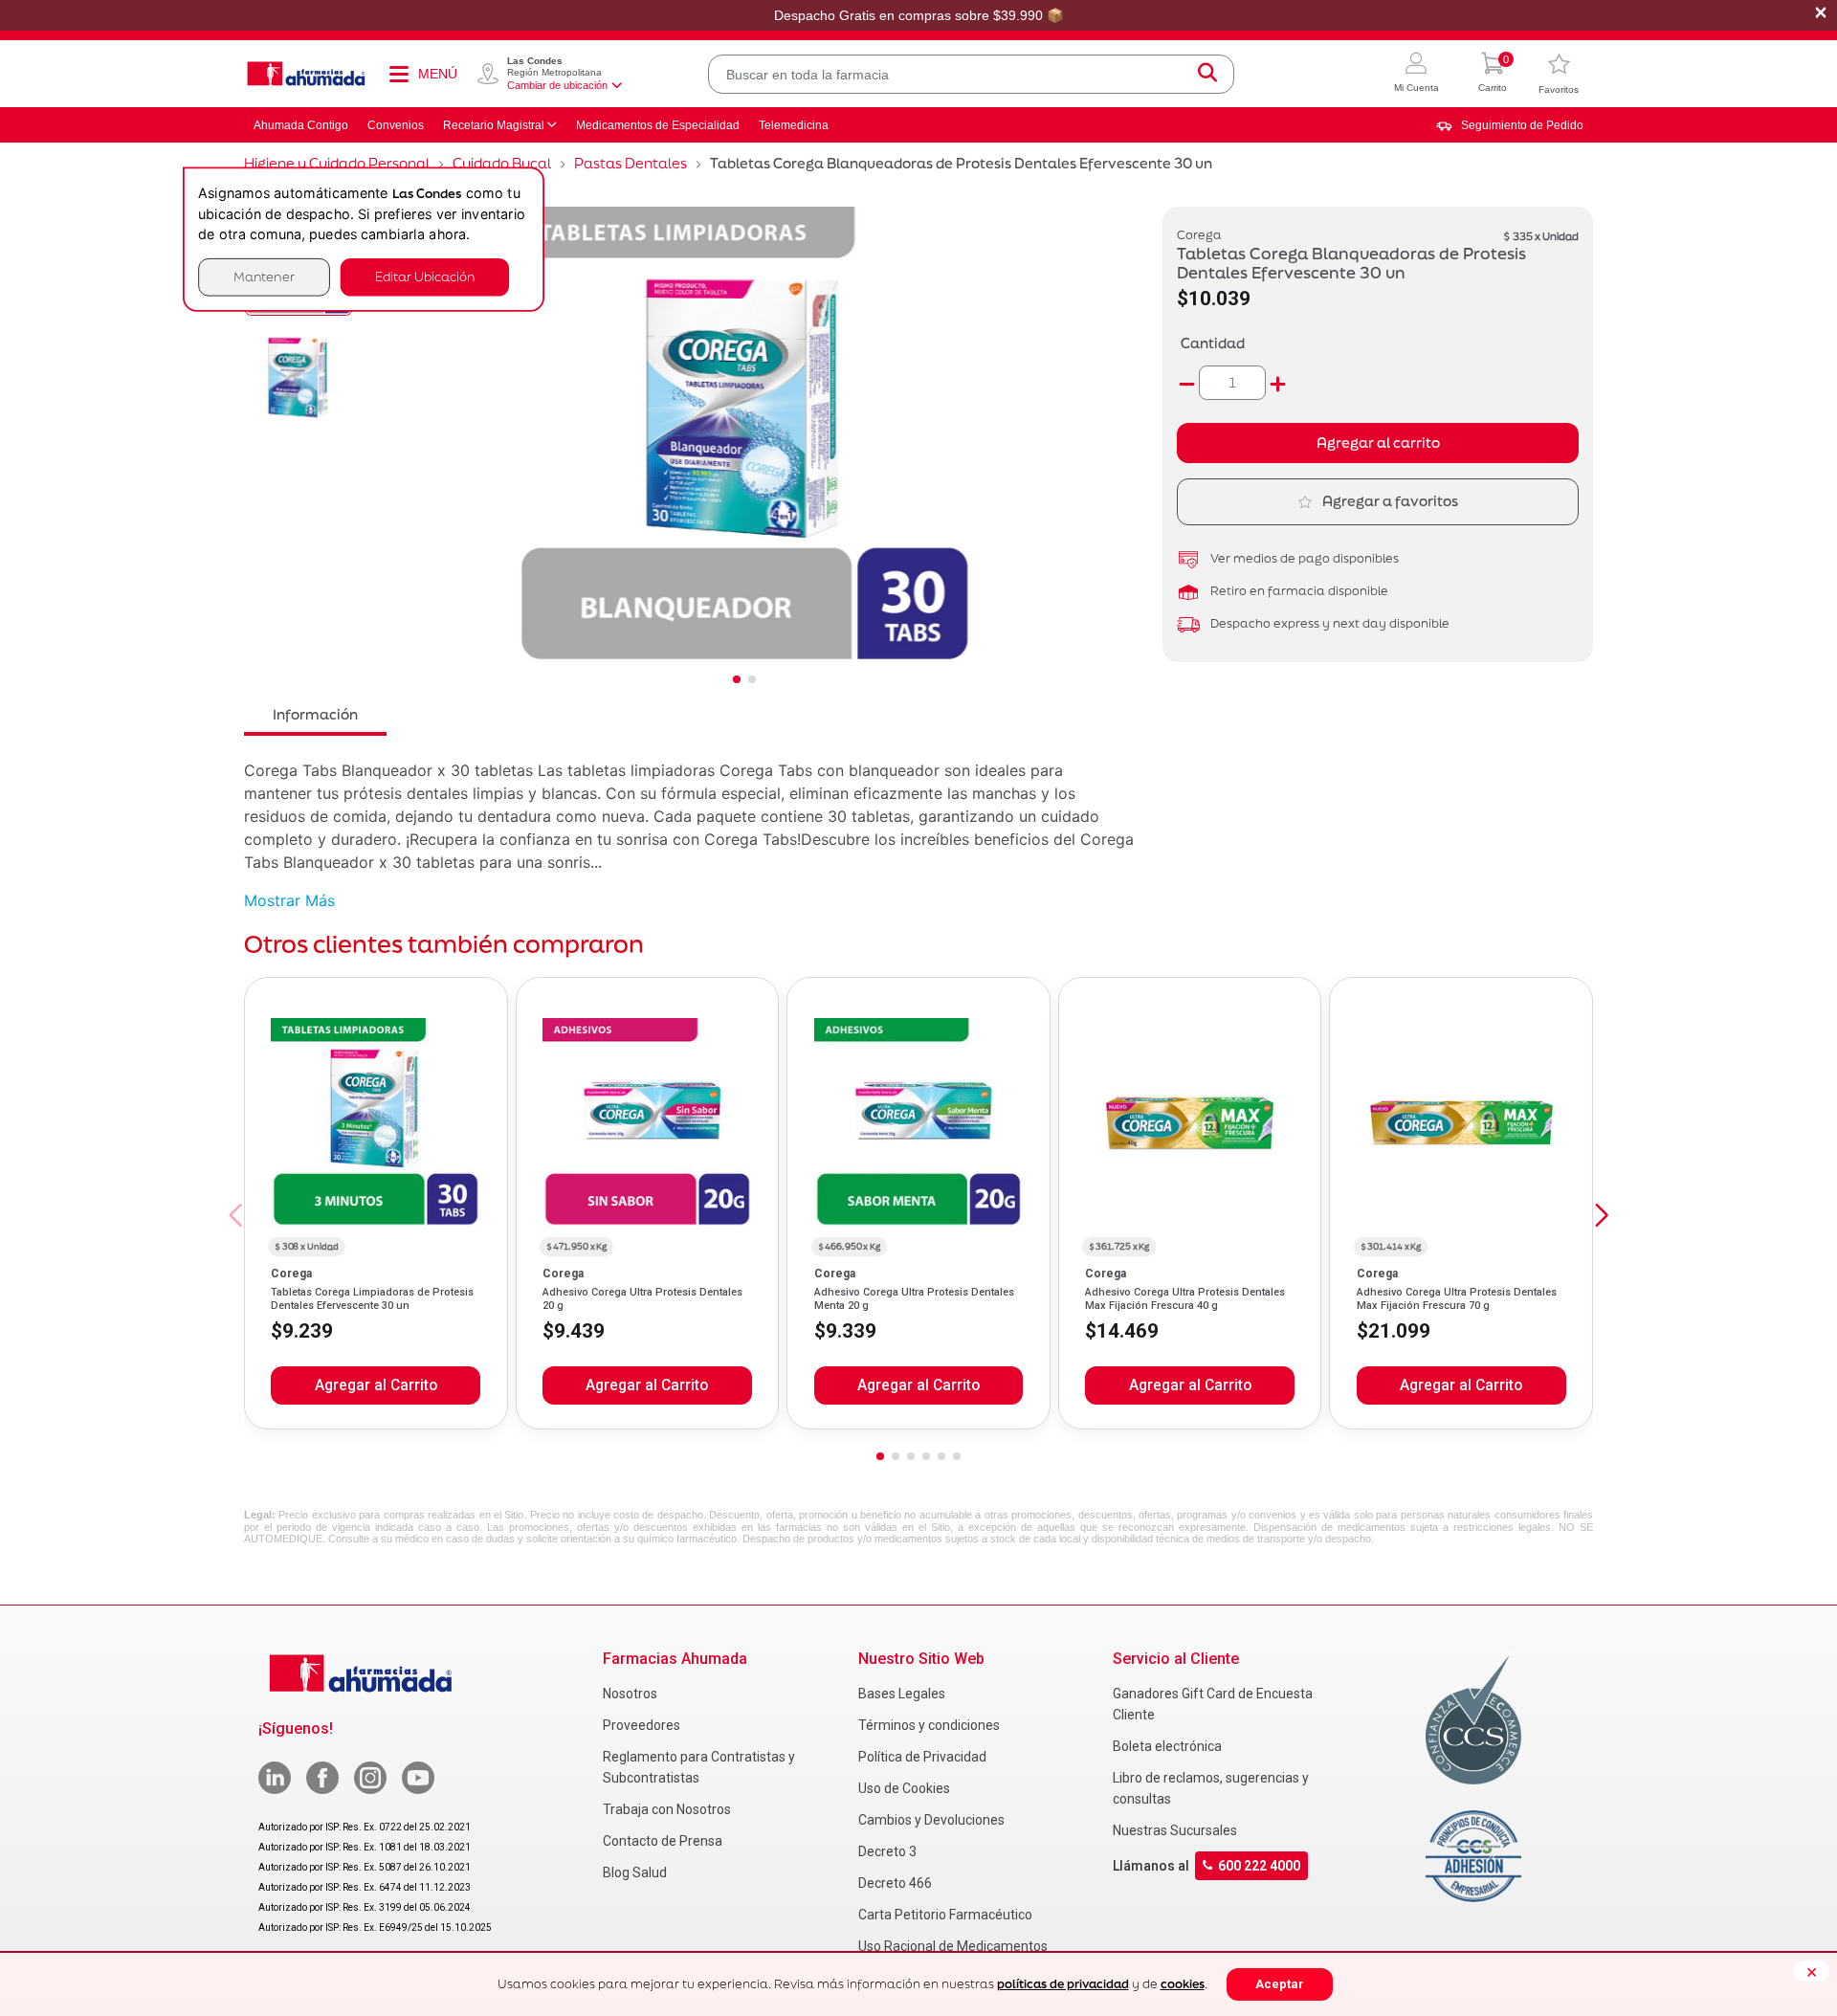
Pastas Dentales (631, 163)
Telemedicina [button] (794, 125)
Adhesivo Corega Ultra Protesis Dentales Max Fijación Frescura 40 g (1185, 1299)
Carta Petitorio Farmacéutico (945, 1915)
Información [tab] (315, 714)
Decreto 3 (887, 1851)
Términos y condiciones (929, 1725)
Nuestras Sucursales (1175, 1830)
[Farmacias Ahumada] (306, 74)
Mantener (264, 277)
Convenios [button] (396, 125)
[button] (1416, 74)
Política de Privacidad (922, 1757)
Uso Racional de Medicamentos (953, 1946)
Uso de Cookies (904, 1788)
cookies (1183, 1984)
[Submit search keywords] (1207, 74)
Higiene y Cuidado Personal (337, 163)
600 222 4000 (1259, 1866)
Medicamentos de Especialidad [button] (658, 125)
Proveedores (642, 1725)
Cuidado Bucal (502, 163)
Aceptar (1280, 1984)
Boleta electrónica (1167, 1746)
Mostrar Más (289, 900)
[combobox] (971, 74)
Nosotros (630, 1694)
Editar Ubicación (425, 277)
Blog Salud (635, 1872)
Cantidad (1213, 343)
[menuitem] (1510, 125)
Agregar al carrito (1378, 443)
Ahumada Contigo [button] (301, 125)
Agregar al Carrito (376, 1385)
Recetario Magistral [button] (494, 125)
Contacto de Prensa (663, 1841)
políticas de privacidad (1063, 1984)
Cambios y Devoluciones (931, 1820)
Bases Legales (902, 1694)
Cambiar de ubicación (557, 85)
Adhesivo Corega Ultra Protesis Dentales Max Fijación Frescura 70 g (1457, 1299)
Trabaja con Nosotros (667, 1809)
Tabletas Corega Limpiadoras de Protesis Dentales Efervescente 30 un (372, 1299)
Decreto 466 (895, 1883)
